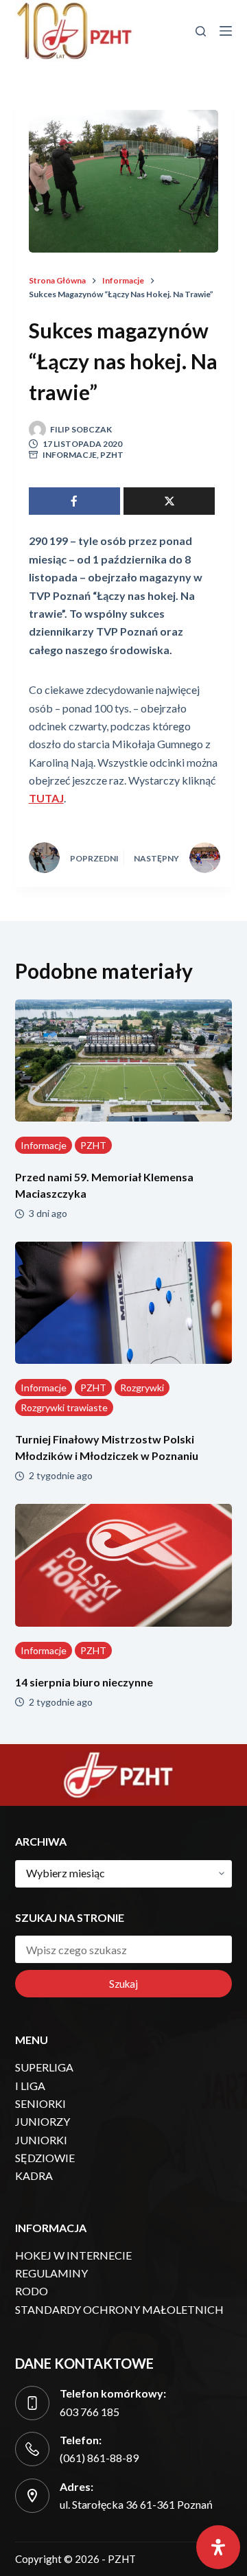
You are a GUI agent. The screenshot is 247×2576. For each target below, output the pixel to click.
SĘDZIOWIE (45, 2158)
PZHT (112, 455)
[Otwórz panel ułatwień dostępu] (218, 2547)
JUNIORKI (41, 2140)
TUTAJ (46, 798)
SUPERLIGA (44, 2067)
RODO (32, 2291)
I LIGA (30, 2086)
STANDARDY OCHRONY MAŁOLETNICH (119, 2309)
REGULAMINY (51, 2273)
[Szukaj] (201, 31)
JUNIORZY (43, 2121)
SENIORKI (40, 2103)
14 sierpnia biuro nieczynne (84, 1682)
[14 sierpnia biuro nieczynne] (124, 1565)
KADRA (34, 2175)
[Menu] (226, 31)
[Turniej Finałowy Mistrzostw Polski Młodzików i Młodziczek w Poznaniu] (124, 1303)
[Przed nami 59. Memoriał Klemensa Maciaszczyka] (124, 1060)
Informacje (70, 455)
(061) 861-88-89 (99, 2458)
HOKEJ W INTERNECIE (73, 2255)
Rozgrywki (142, 1388)
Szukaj (123, 1984)
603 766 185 (90, 2412)
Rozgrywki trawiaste (64, 1407)
